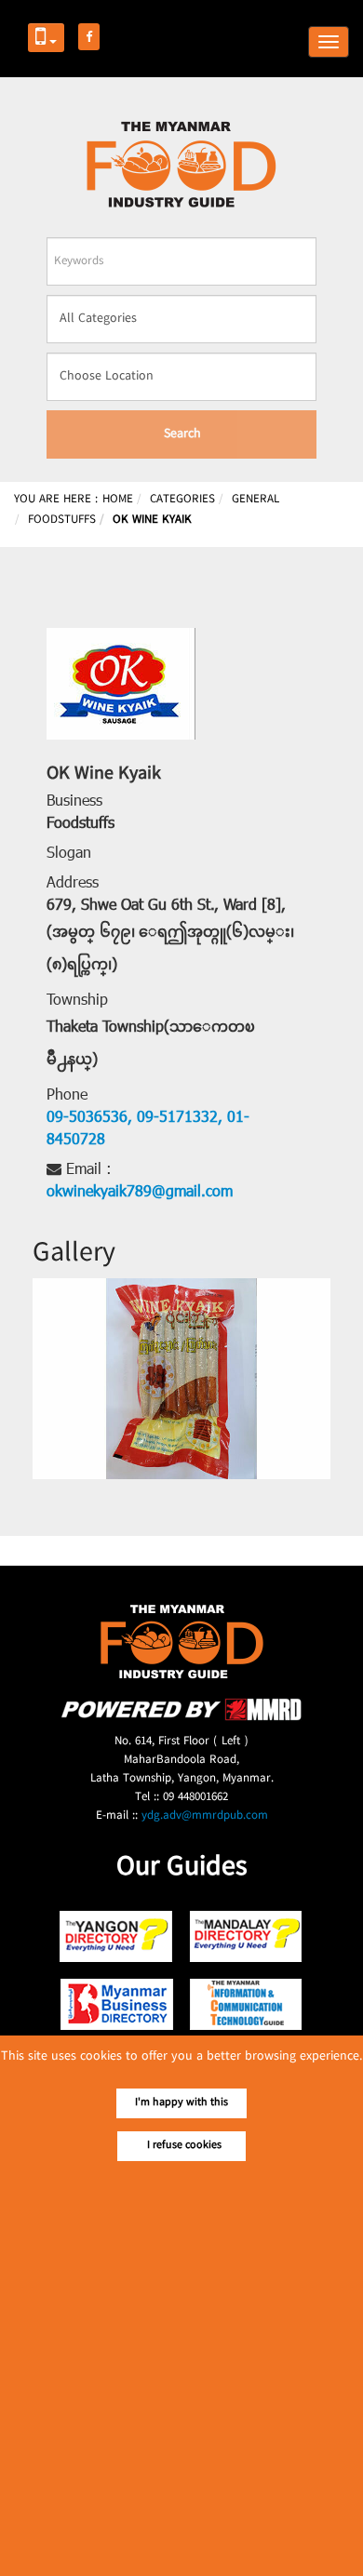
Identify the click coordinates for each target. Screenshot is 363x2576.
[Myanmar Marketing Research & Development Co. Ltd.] (181, 1718)
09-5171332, (177, 1118)
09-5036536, (89, 1118)
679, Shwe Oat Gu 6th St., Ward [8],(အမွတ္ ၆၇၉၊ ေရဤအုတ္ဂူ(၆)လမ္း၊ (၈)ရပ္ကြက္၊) (170, 936)
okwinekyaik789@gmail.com (140, 1193)
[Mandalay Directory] (246, 1936)
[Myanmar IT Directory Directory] (246, 2004)
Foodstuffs (81, 824)
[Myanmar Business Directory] (117, 2004)
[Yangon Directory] (117, 1936)
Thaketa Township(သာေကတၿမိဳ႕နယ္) (151, 1044)
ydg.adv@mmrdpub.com (205, 1816)
